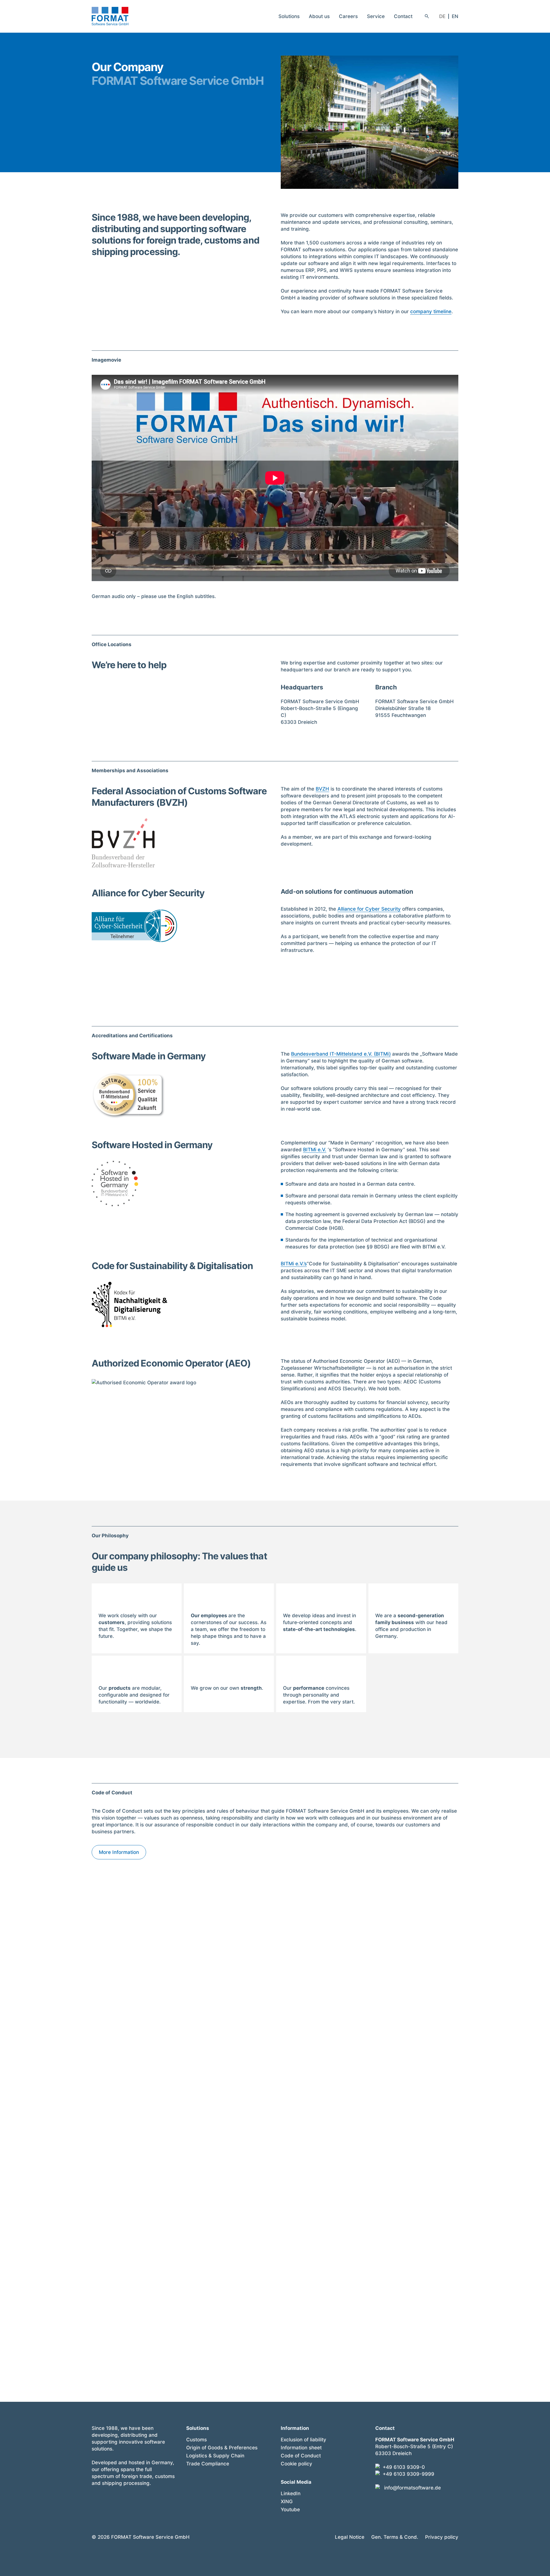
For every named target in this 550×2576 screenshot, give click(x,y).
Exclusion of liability (304, 2440)
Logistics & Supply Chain (215, 2456)
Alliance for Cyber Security (369, 909)
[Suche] (427, 16)
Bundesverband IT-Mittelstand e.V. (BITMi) (341, 1054)
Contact (403, 16)
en (455, 16)
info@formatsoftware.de (412, 2488)
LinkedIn (291, 2493)
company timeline (431, 311)
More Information (119, 1852)
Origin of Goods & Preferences (222, 2448)
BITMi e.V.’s (294, 1264)
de (442, 16)
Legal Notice (350, 2537)
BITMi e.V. (315, 1150)
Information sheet (301, 2448)
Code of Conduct (301, 2456)
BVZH (322, 789)
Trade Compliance (208, 2464)
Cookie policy (296, 2464)
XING (287, 2501)
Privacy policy (442, 2537)
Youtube (290, 2510)
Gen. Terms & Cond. (395, 2537)
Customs (197, 2440)
